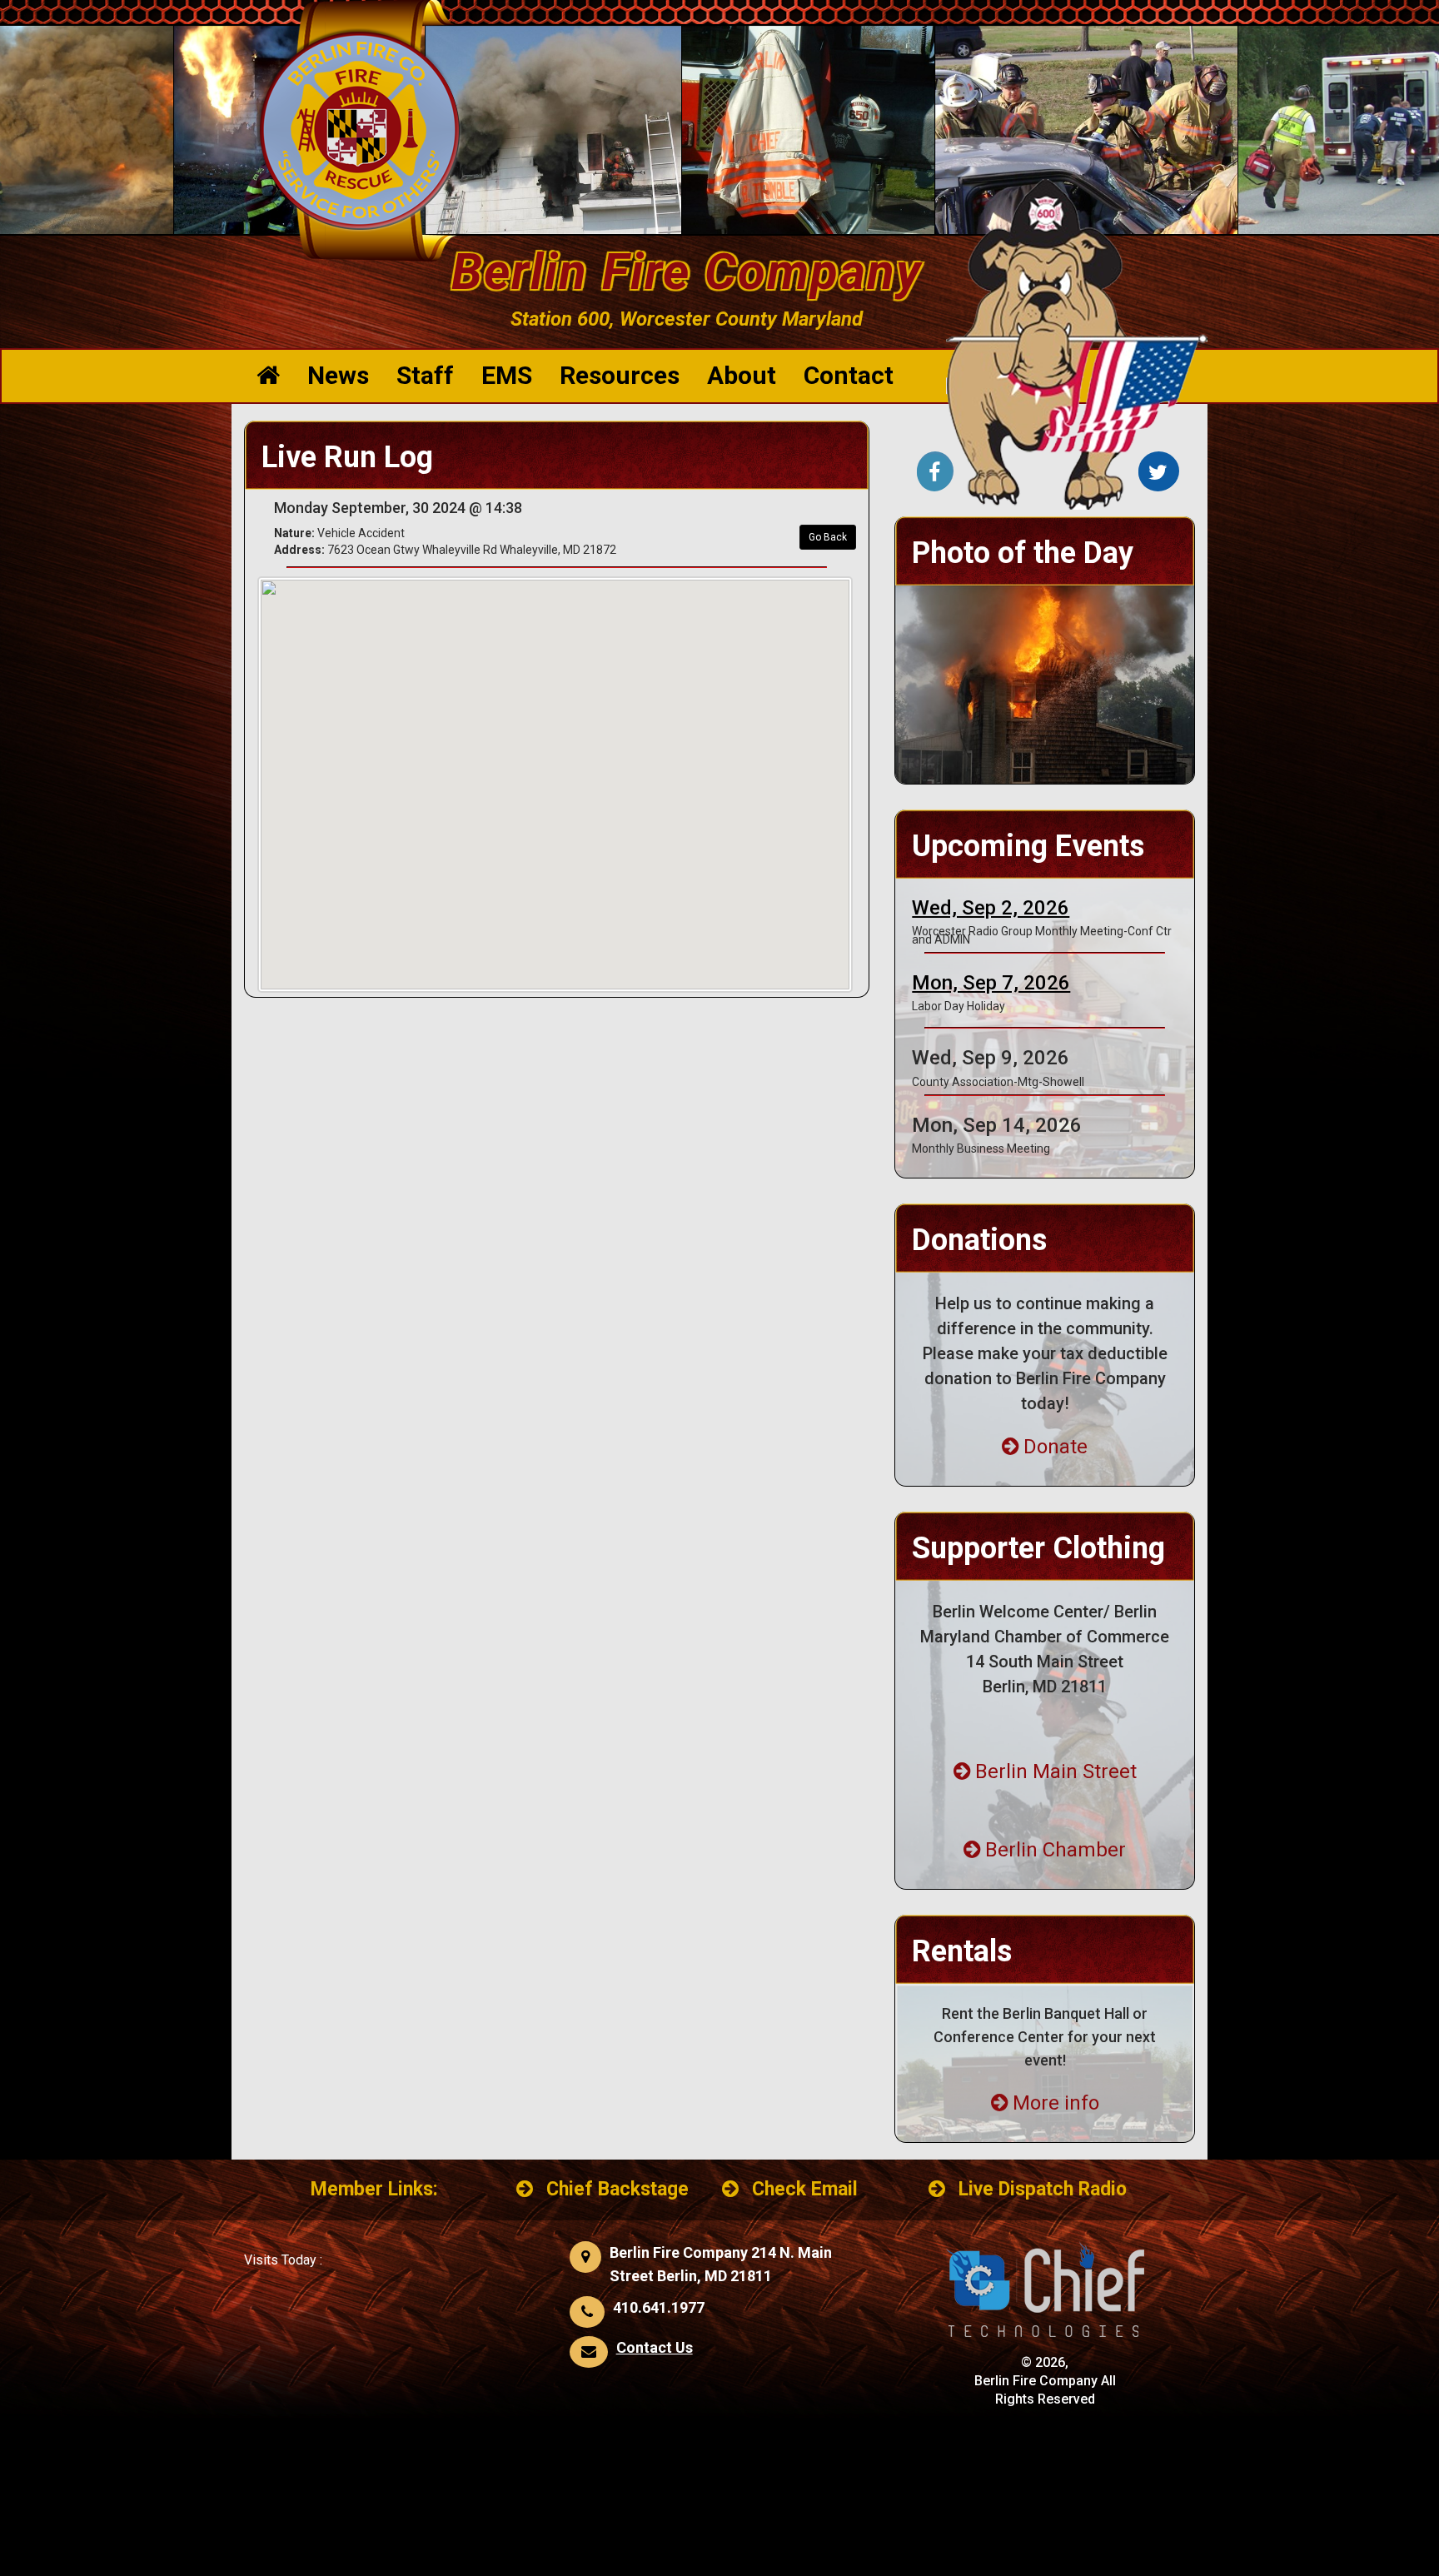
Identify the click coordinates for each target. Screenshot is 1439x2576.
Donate (1056, 1447)
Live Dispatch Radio (1043, 2189)
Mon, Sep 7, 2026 (991, 983)
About (742, 375)
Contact (849, 375)
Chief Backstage (617, 2189)
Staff (425, 375)
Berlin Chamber (1056, 1850)
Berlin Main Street (1056, 1771)
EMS (507, 375)
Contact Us (655, 2347)
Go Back (828, 537)
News (338, 375)
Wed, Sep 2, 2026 (991, 908)
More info (1056, 2103)
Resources (620, 375)
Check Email (805, 2189)
